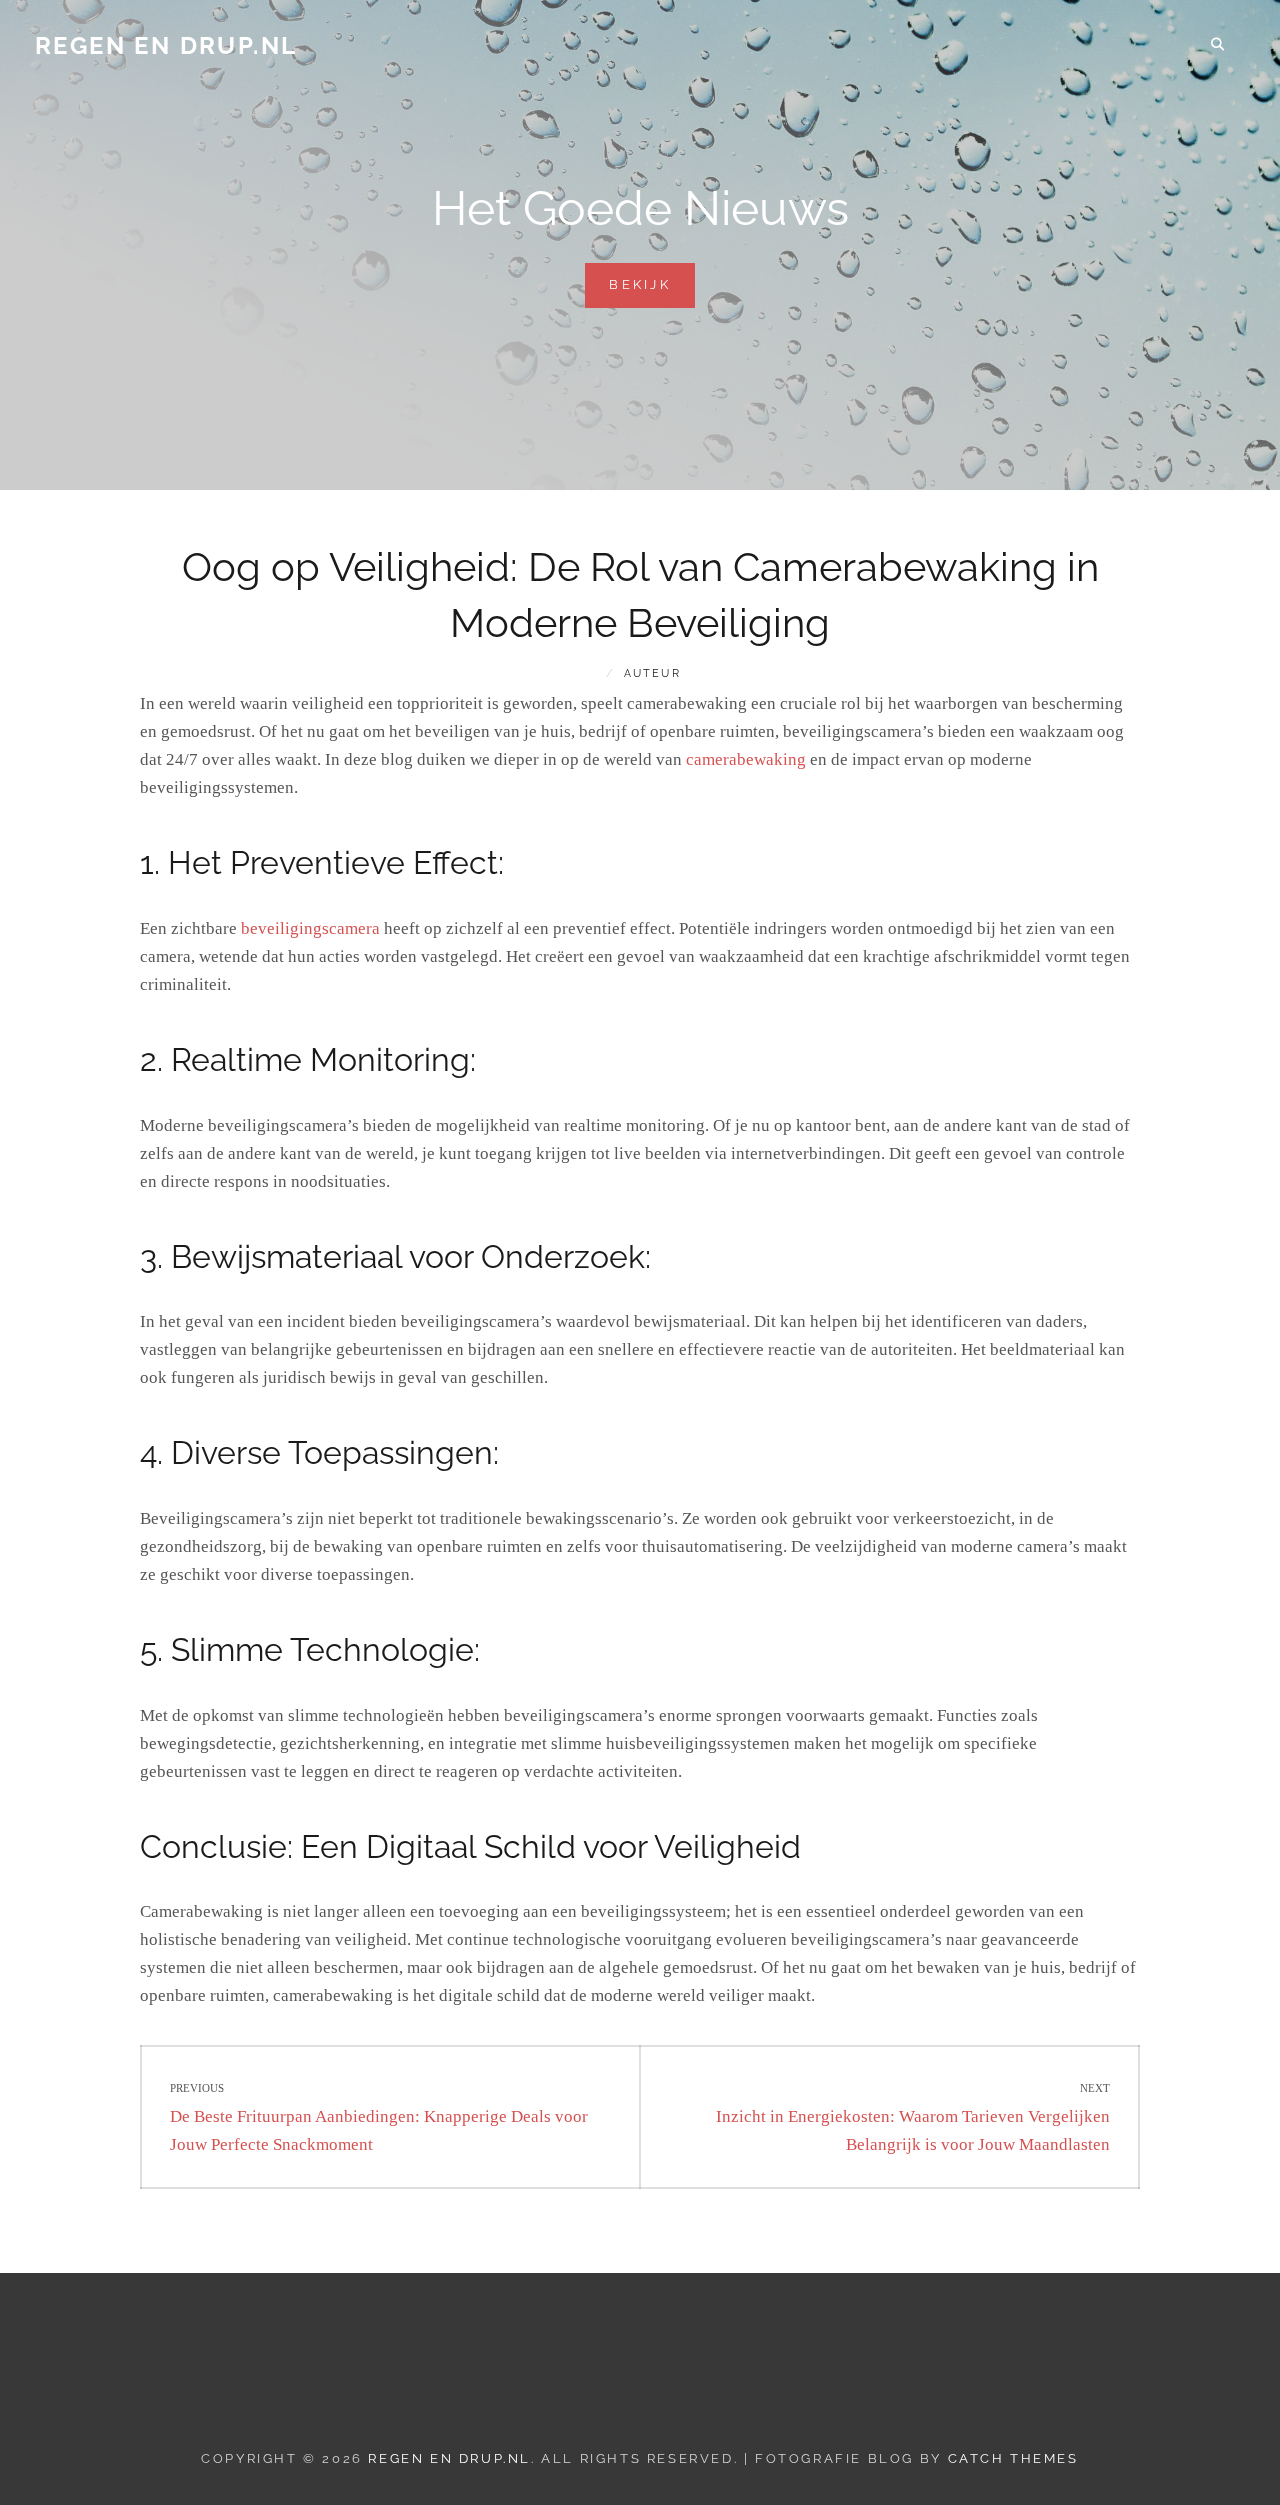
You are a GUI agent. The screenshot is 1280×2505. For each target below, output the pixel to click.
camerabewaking (746, 759)
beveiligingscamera (310, 928)
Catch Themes (1013, 2458)
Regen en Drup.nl (166, 45)
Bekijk (652, 292)
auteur (652, 673)
